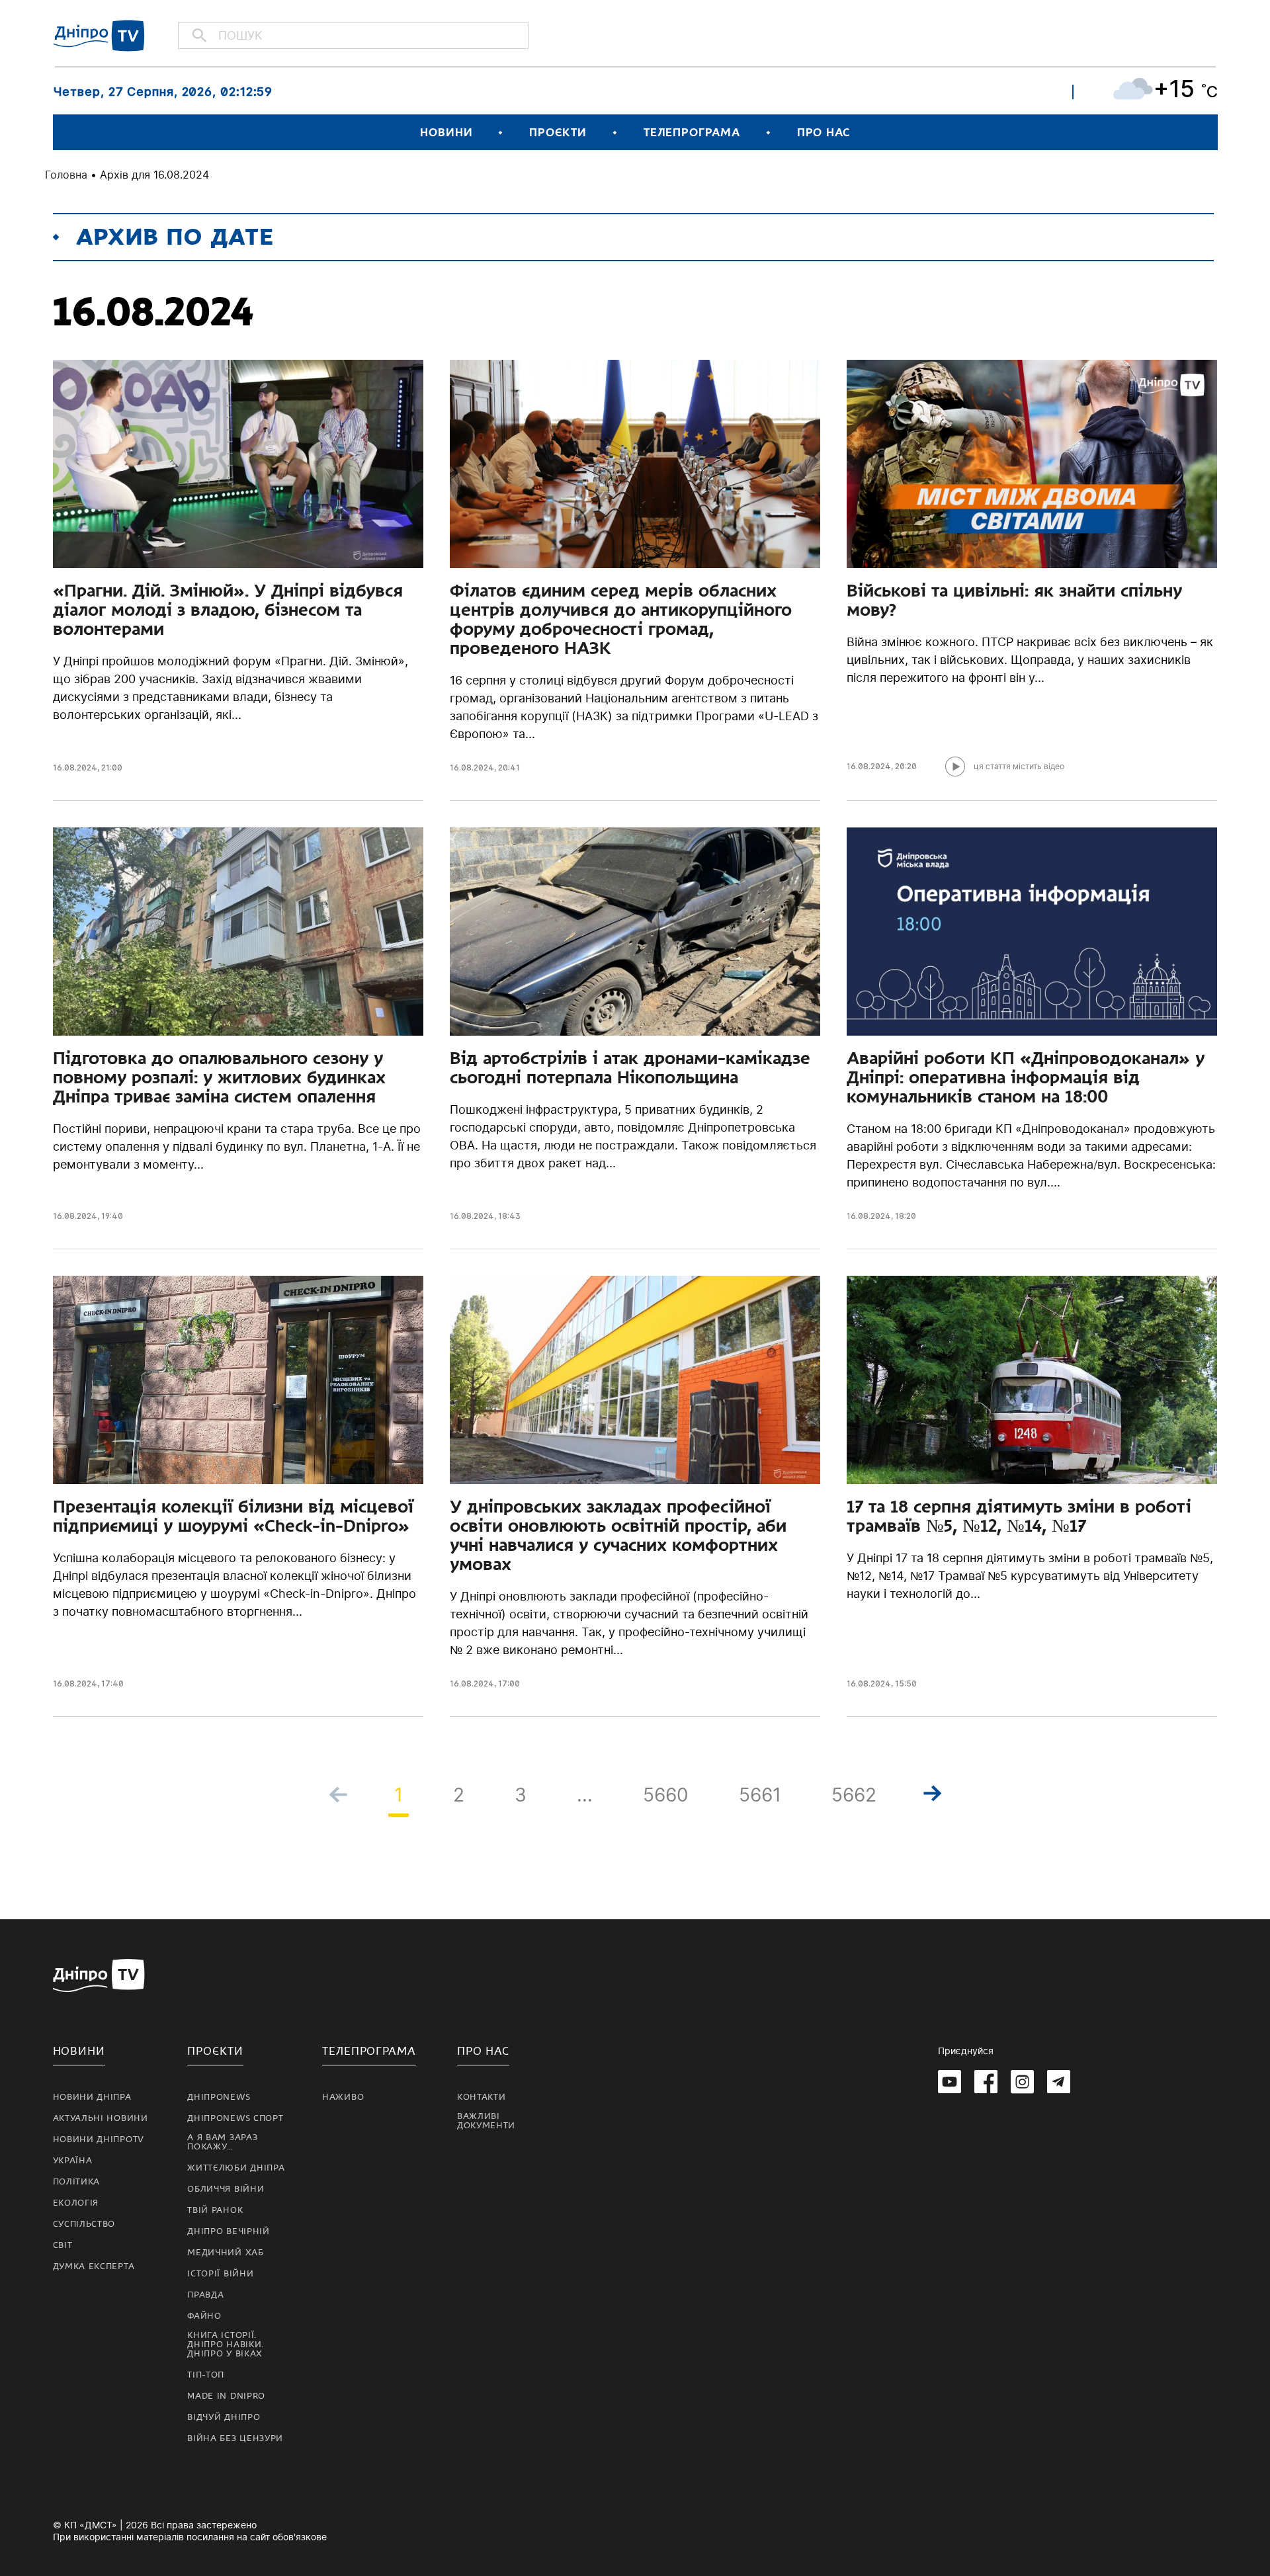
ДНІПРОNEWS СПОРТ (235, 2118)
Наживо (343, 2097)
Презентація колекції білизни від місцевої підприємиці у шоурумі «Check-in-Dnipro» (233, 1516)
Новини (446, 133)
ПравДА (205, 2295)
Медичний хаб (225, 2253)
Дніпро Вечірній (229, 2231)
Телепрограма (692, 133)
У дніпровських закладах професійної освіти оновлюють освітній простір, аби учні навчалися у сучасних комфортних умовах (618, 1535)
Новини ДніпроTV (99, 2140)
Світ (63, 2245)
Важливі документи (486, 2121)
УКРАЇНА (73, 2161)
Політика (77, 2182)
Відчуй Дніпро (224, 2417)
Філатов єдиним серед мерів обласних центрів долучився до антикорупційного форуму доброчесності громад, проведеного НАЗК (621, 619)
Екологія (76, 2203)
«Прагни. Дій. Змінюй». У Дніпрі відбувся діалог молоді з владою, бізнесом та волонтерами (228, 610)
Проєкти (558, 133)
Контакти (482, 2097)
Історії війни (220, 2274)
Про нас (824, 133)
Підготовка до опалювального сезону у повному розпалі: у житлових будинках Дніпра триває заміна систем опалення (219, 1077)
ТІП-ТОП (206, 2375)
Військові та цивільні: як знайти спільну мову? (1014, 600)
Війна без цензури (235, 2438)
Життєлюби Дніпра (236, 2168)
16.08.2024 (75, 768)
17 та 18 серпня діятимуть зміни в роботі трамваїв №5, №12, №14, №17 (1019, 1516)
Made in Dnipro (226, 2396)
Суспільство (84, 2224)
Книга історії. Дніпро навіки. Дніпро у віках (226, 2345)
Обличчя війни (226, 2189)
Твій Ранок (215, 2210)
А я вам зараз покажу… (222, 2142)
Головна (66, 175)
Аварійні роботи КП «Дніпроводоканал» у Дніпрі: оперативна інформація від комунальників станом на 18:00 (1026, 1077)
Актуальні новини (101, 2118)
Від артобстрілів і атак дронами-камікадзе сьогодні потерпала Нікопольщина (630, 1068)
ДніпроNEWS (219, 2097)
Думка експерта (94, 2266)
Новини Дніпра (92, 2097)
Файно (204, 2316)
